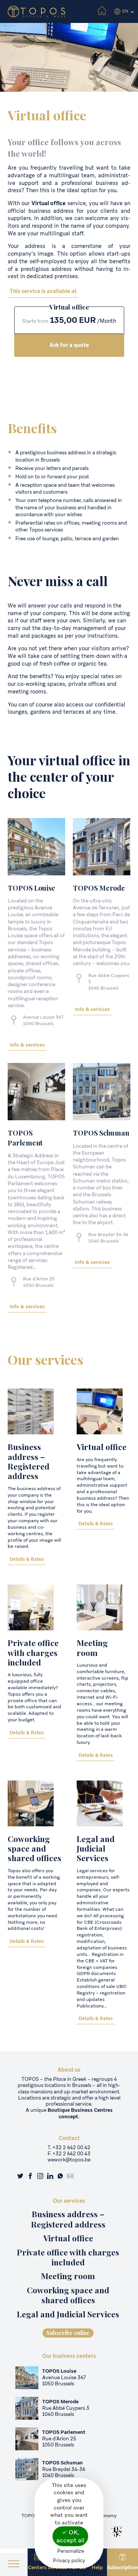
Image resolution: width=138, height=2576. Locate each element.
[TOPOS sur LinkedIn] (50, 2177)
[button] (14, 2565)
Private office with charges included (33, 1652)
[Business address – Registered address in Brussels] (31, 1411)
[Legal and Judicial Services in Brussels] (100, 1803)
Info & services (27, 1045)
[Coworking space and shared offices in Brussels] (31, 1803)
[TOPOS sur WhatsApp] (60, 2177)
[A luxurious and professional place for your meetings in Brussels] (100, 1607)
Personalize (71, 2551)
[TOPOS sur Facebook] (30, 2177)
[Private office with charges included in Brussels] (31, 1607)
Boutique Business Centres (80, 2110)
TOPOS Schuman (62, 2463)
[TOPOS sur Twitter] (20, 2177)
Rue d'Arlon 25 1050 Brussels (39, 1282)
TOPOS (31, 888)
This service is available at (43, 291)
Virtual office (102, 1447)
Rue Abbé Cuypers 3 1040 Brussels (66, 2411)
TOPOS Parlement (64, 2432)
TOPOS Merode (60, 2402)
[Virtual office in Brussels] (100, 1411)
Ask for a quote (69, 345)
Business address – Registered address (29, 1461)
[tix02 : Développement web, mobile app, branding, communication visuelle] (117, 2532)
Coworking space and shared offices (34, 1848)
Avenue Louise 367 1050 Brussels (43, 1020)
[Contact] (70, 2177)
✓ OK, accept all (70, 2536)
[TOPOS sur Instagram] (40, 2177)
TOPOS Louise (59, 2371)
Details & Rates (27, 1559)
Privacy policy (69, 2561)
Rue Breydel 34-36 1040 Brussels (108, 1238)
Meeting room (92, 1647)
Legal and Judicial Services (96, 1848)
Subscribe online (68, 2333)
